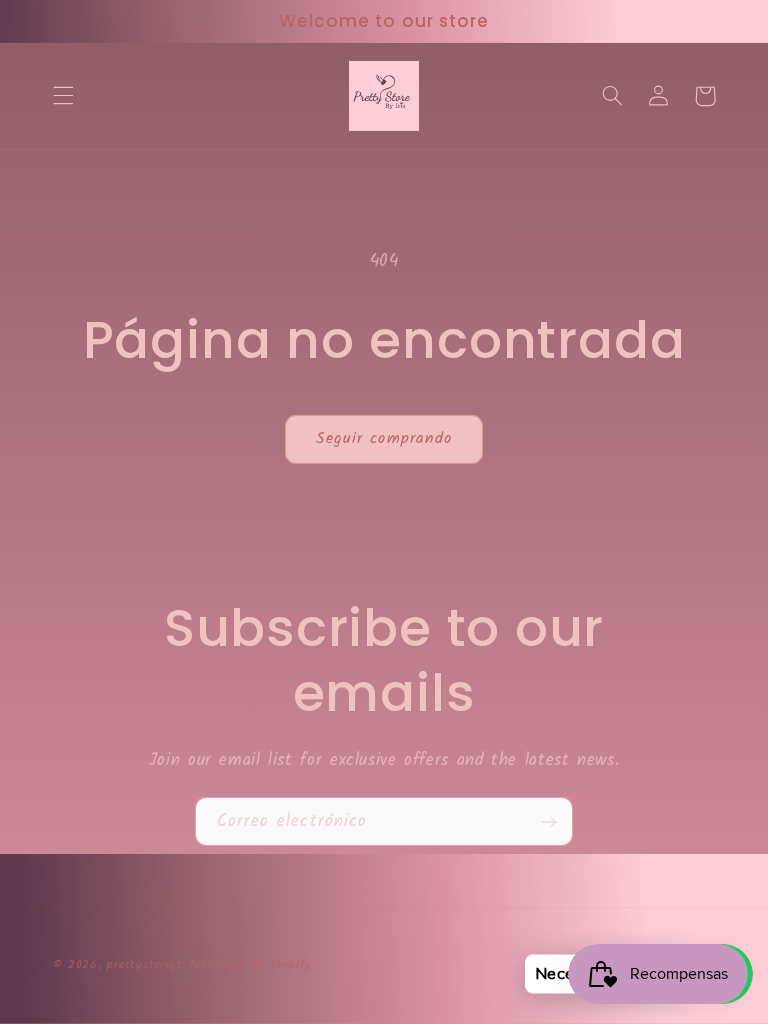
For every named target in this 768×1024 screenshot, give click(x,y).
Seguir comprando (384, 438)
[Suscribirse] (549, 821)
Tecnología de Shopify (250, 965)
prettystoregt (145, 965)
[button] (63, 96)
